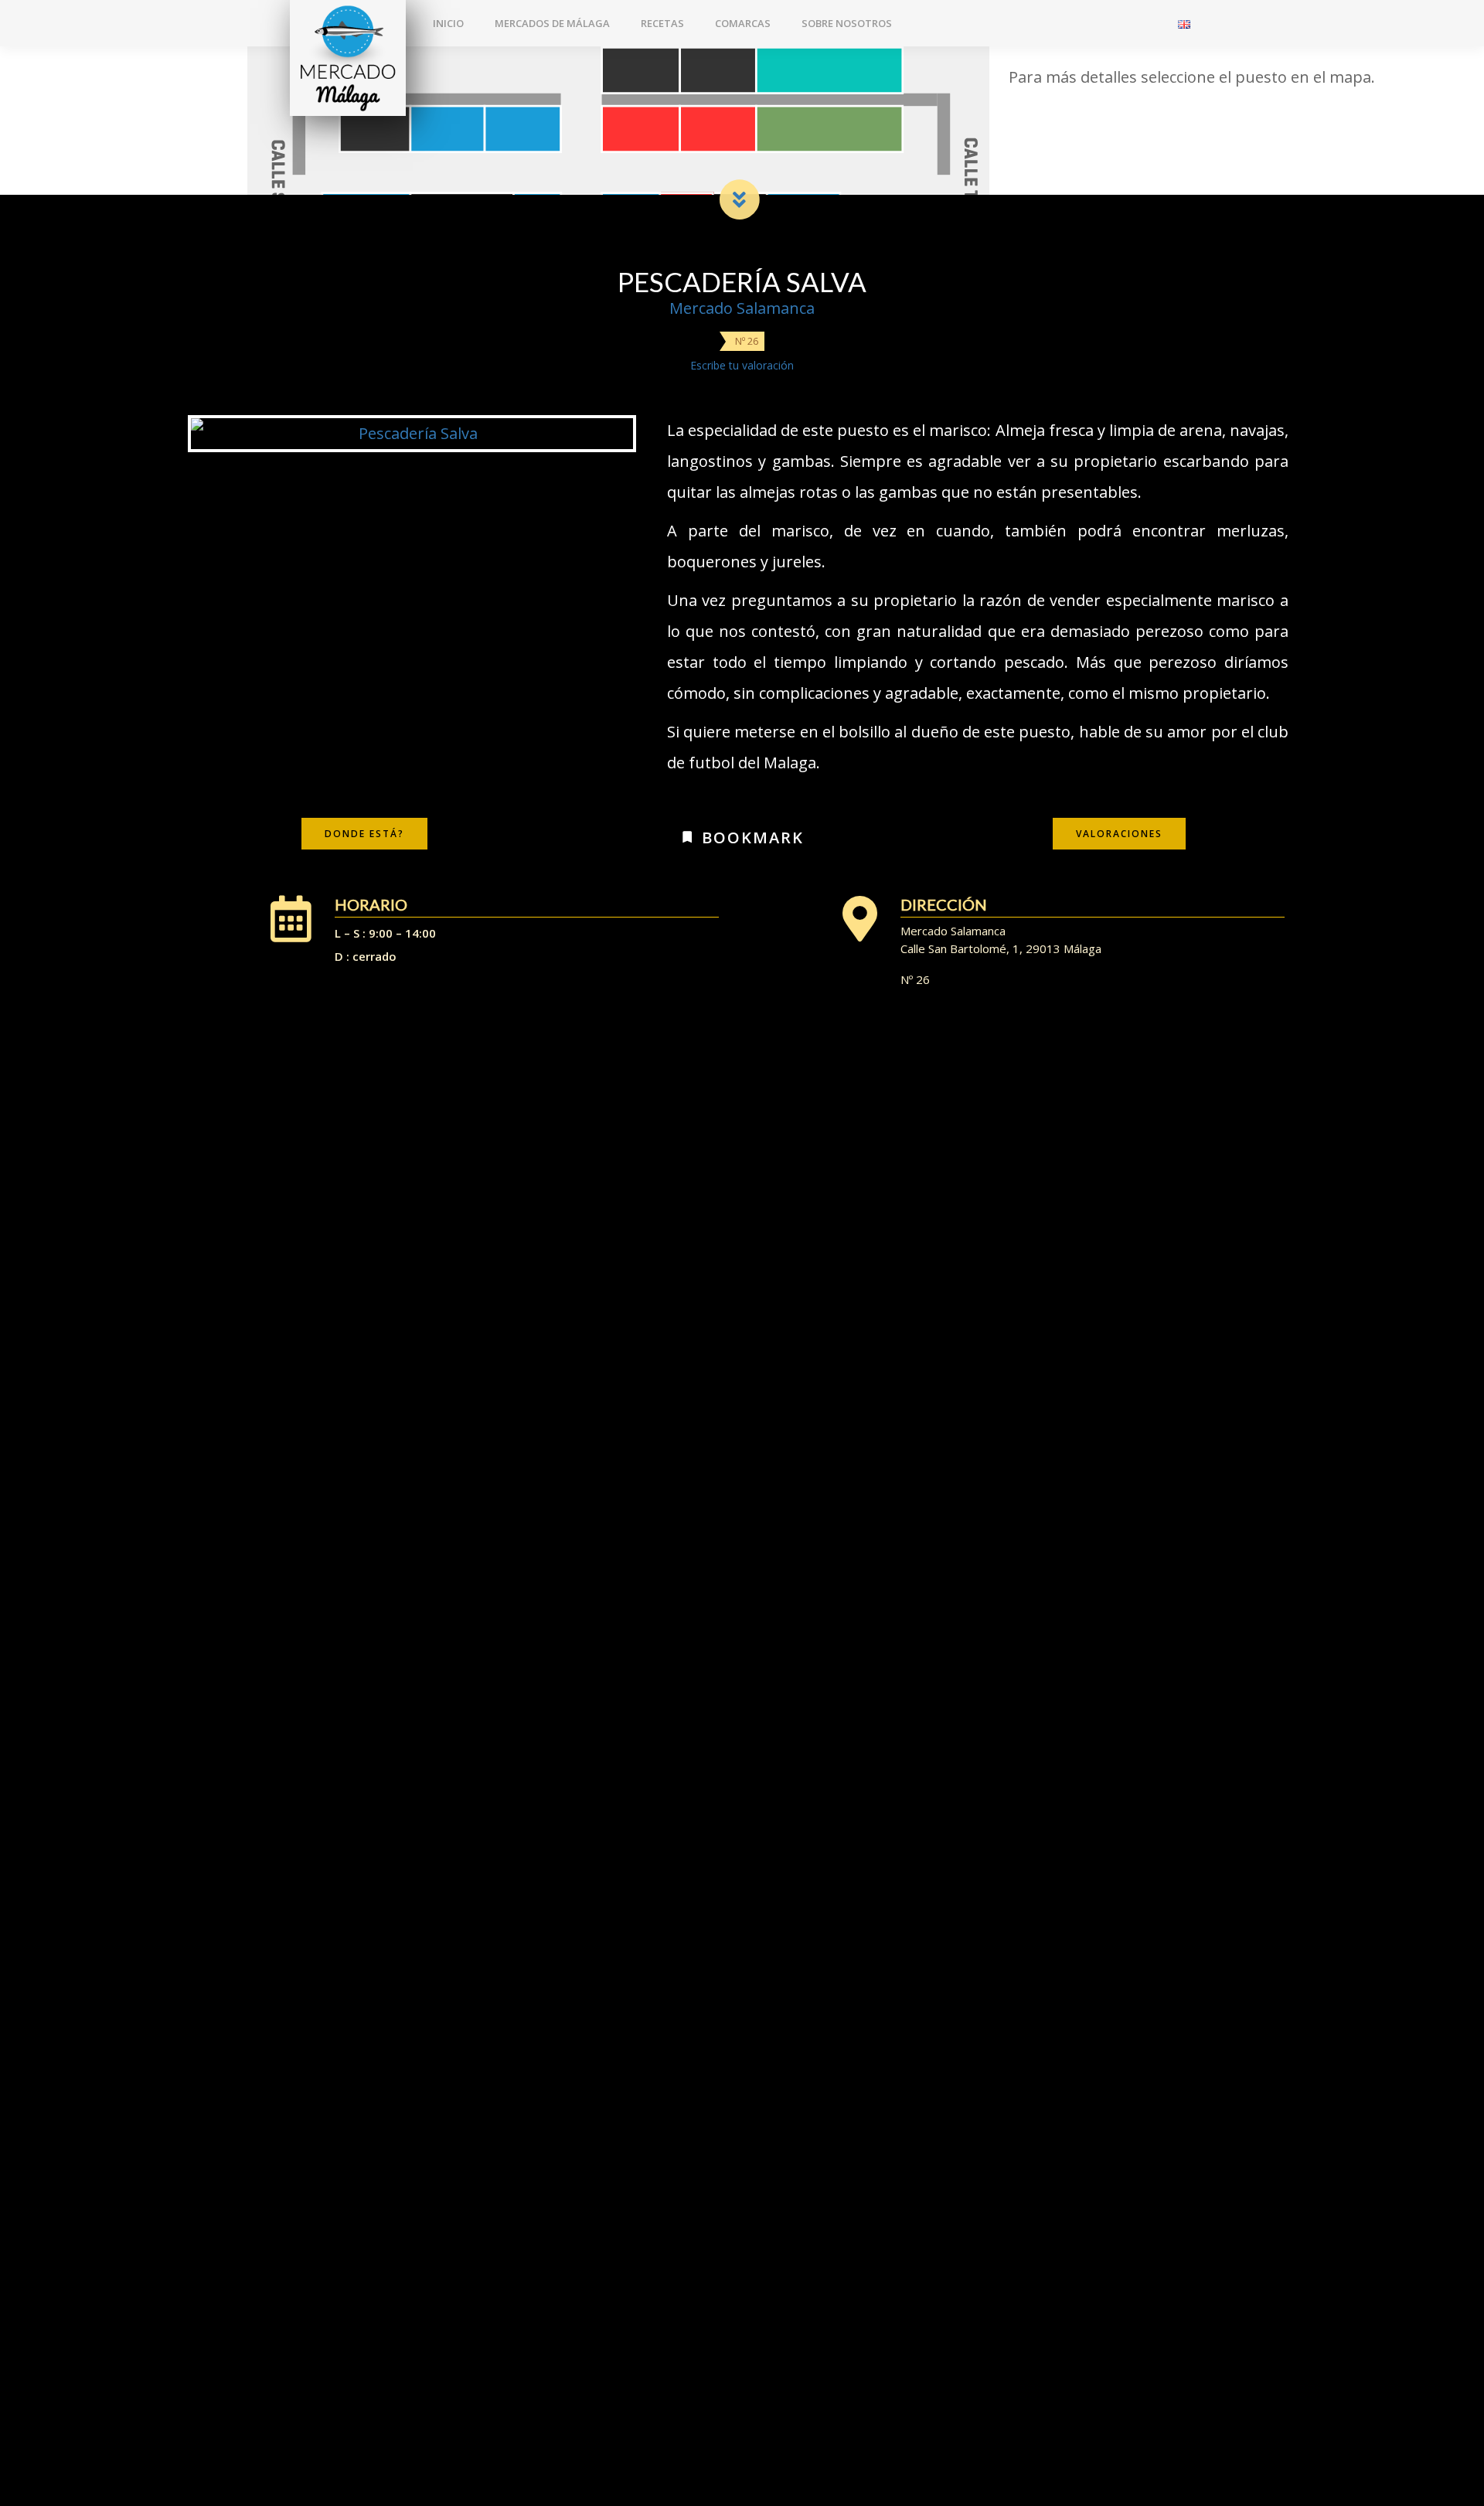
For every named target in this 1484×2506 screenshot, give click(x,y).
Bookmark (750, 838)
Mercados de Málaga (552, 23)
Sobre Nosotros (847, 23)
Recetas (662, 23)
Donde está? (364, 834)
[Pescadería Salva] (412, 434)
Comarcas (743, 23)
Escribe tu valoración (742, 365)
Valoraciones (1119, 834)
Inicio (448, 23)
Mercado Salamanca (742, 308)
